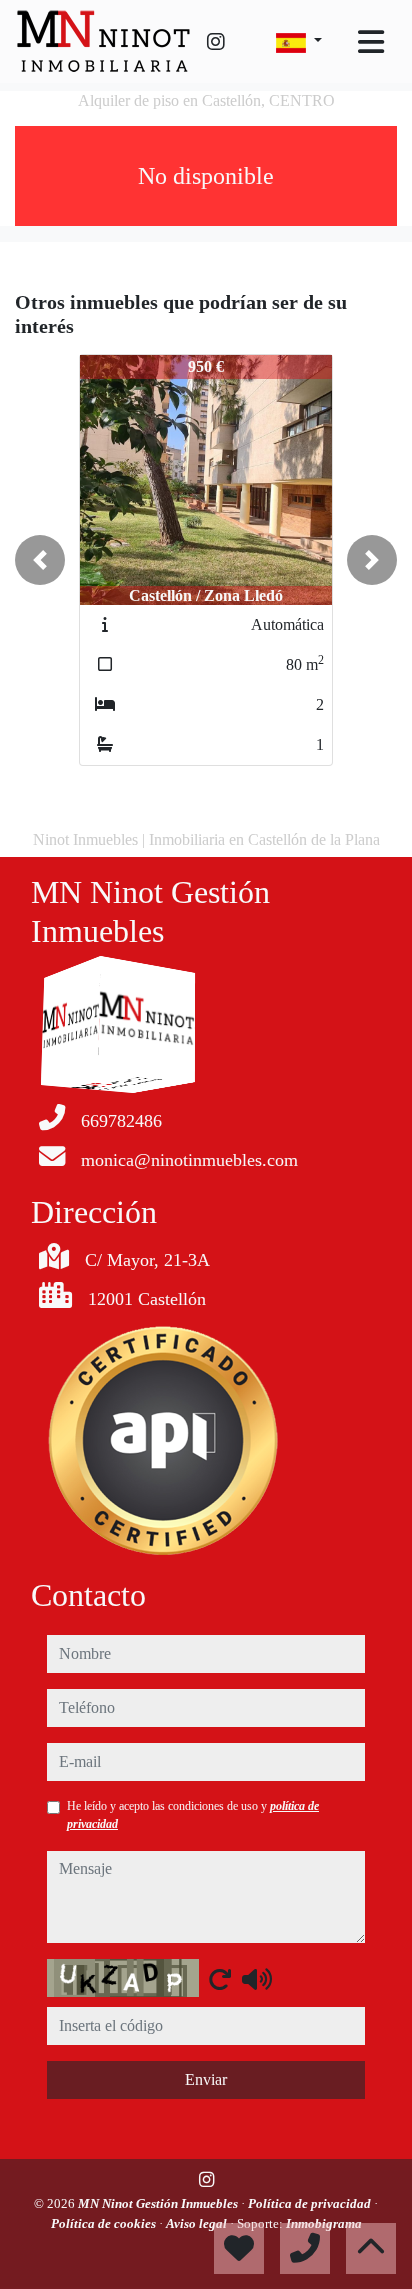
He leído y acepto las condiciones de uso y (193, 1815)
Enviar (206, 2079)
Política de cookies (105, 2223)
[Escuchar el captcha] (257, 1979)
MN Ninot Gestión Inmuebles (159, 2203)
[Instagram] (216, 42)
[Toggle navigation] (371, 42)
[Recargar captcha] (220, 1979)
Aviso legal (198, 2223)
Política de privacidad (311, 2203)
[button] (40, 560)
